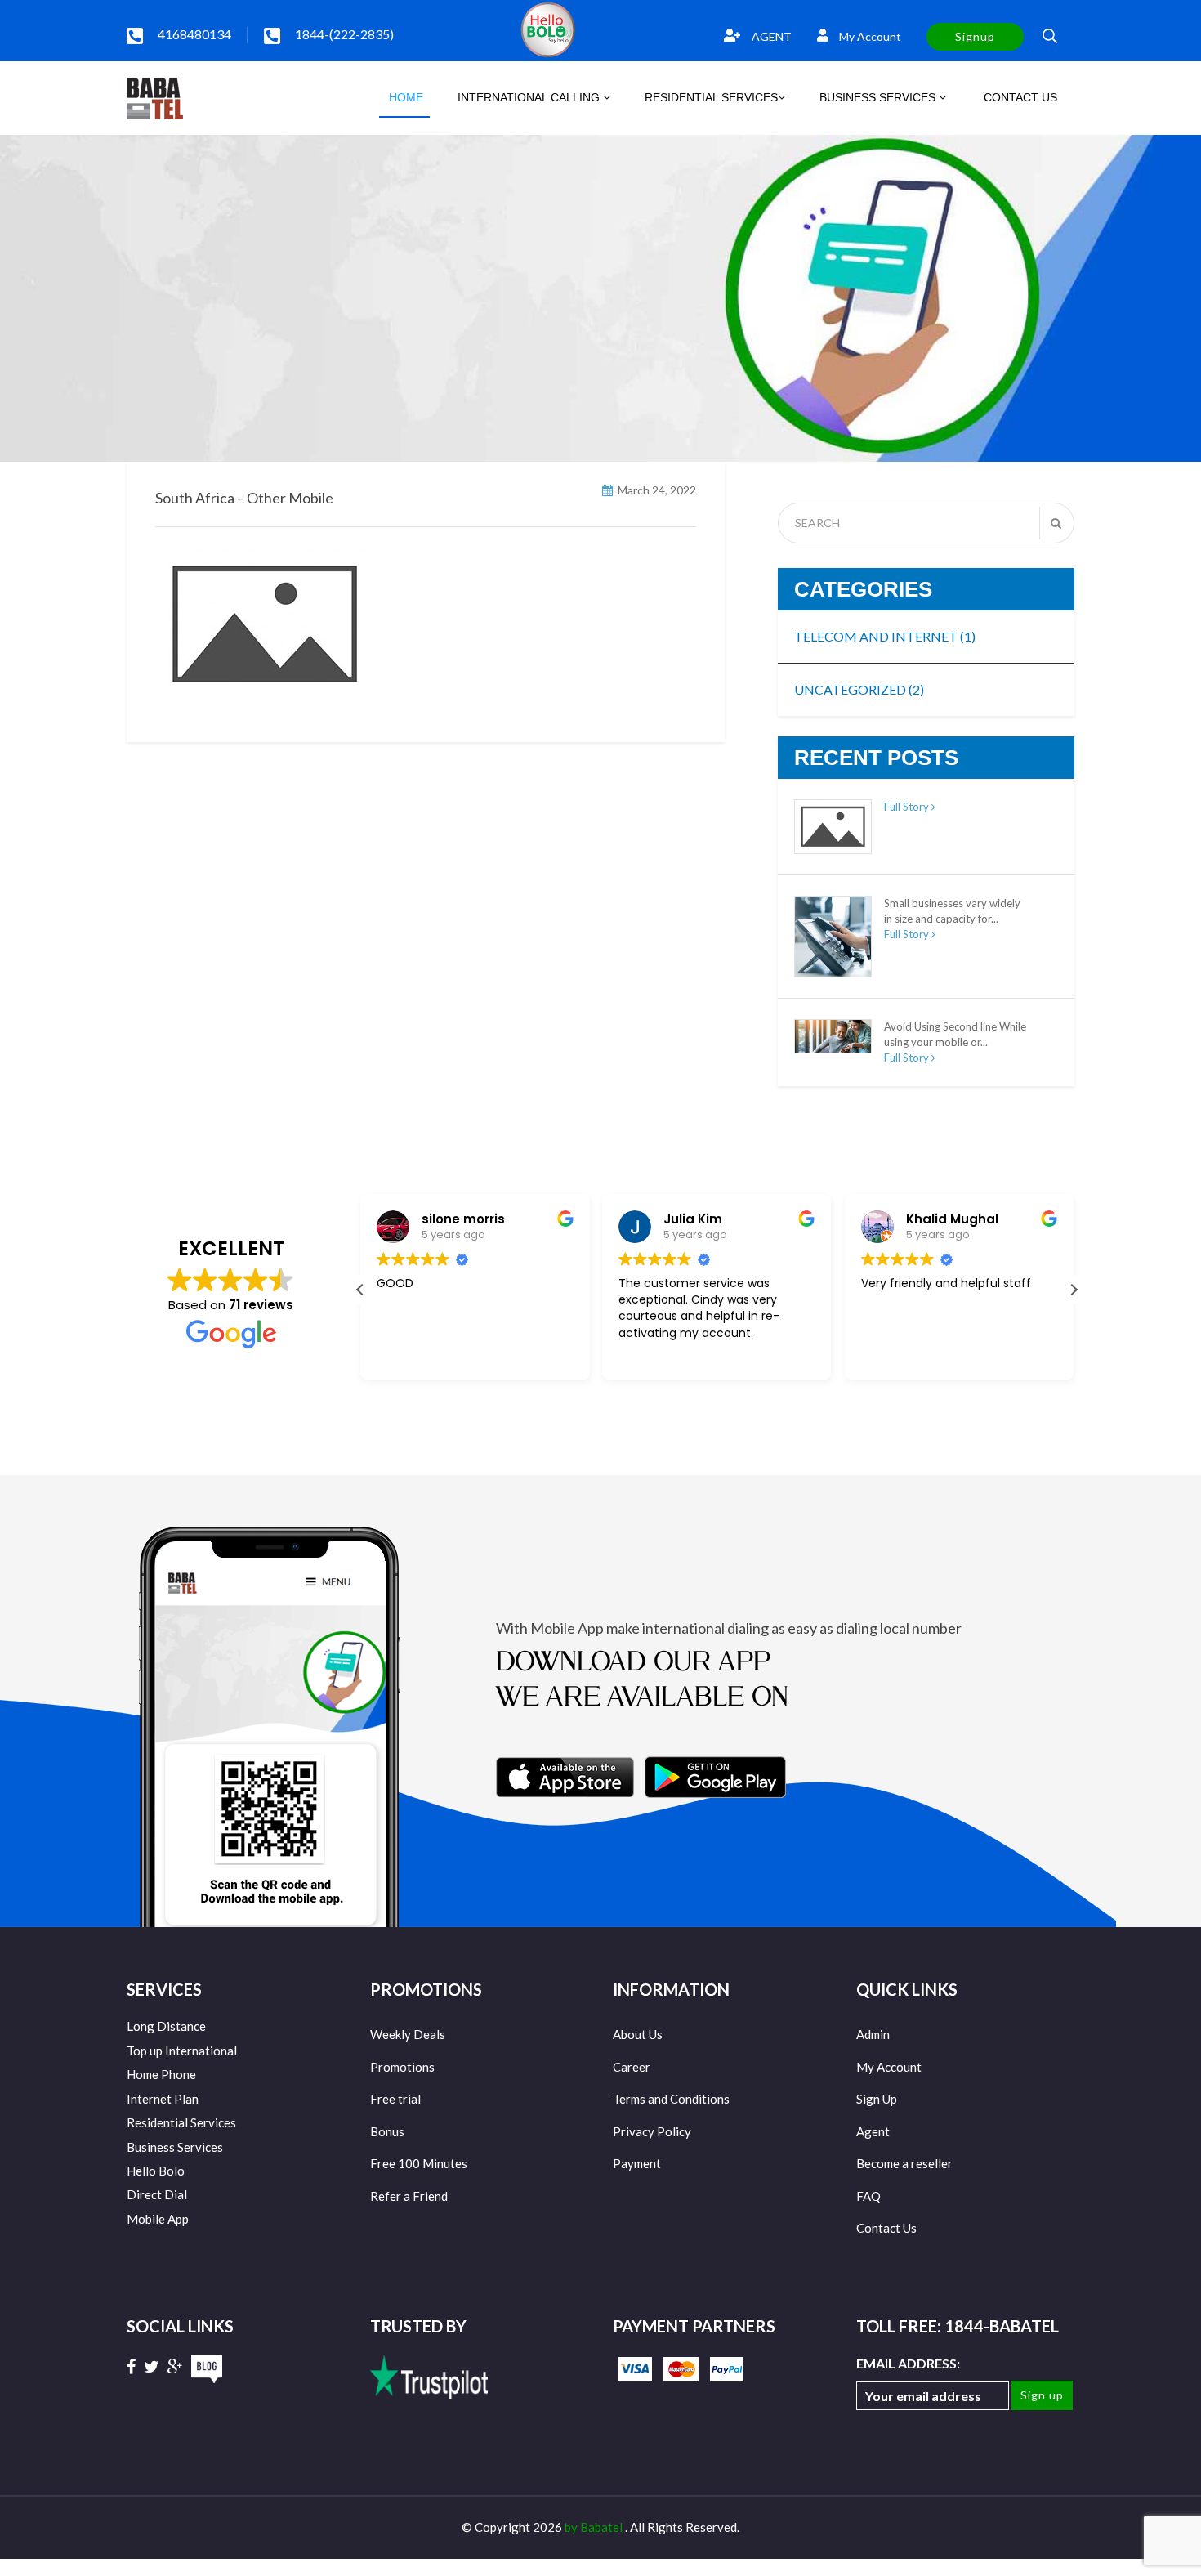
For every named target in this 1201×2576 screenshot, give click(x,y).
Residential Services (181, 2122)
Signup (975, 36)
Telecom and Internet (885, 636)
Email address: (908, 2363)
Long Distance (166, 2026)
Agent (873, 2131)
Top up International (182, 2051)
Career (632, 2067)
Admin (873, 2034)
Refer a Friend (409, 2196)
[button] (1074, 1290)
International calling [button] (530, 97)
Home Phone (161, 2074)
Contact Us (886, 2228)
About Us (638, 2034)
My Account (869, 36)
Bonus (387, 2131)
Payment (637, 2163)
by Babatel (595, 2527)
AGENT (770, 36)
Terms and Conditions (671, 2099)
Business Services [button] (879, 97)
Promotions (402, 2067)
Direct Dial (157, 2194)
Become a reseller (904, 2163)
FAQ (868, 2196)
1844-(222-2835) (344, 34)
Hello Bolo (156, 2171)
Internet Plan (163, 2099)
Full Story (908, 807)
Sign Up (877, 2099)
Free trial (395, 2099)
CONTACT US (1019, 97)
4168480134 (194, 34)
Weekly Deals (408, 2034)
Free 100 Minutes (419, 2163)
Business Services (175, 2147)
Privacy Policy (652, 2131)
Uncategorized (859, 689)
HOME (404, 97)
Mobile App (158, 2219)
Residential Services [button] (711, 97)
